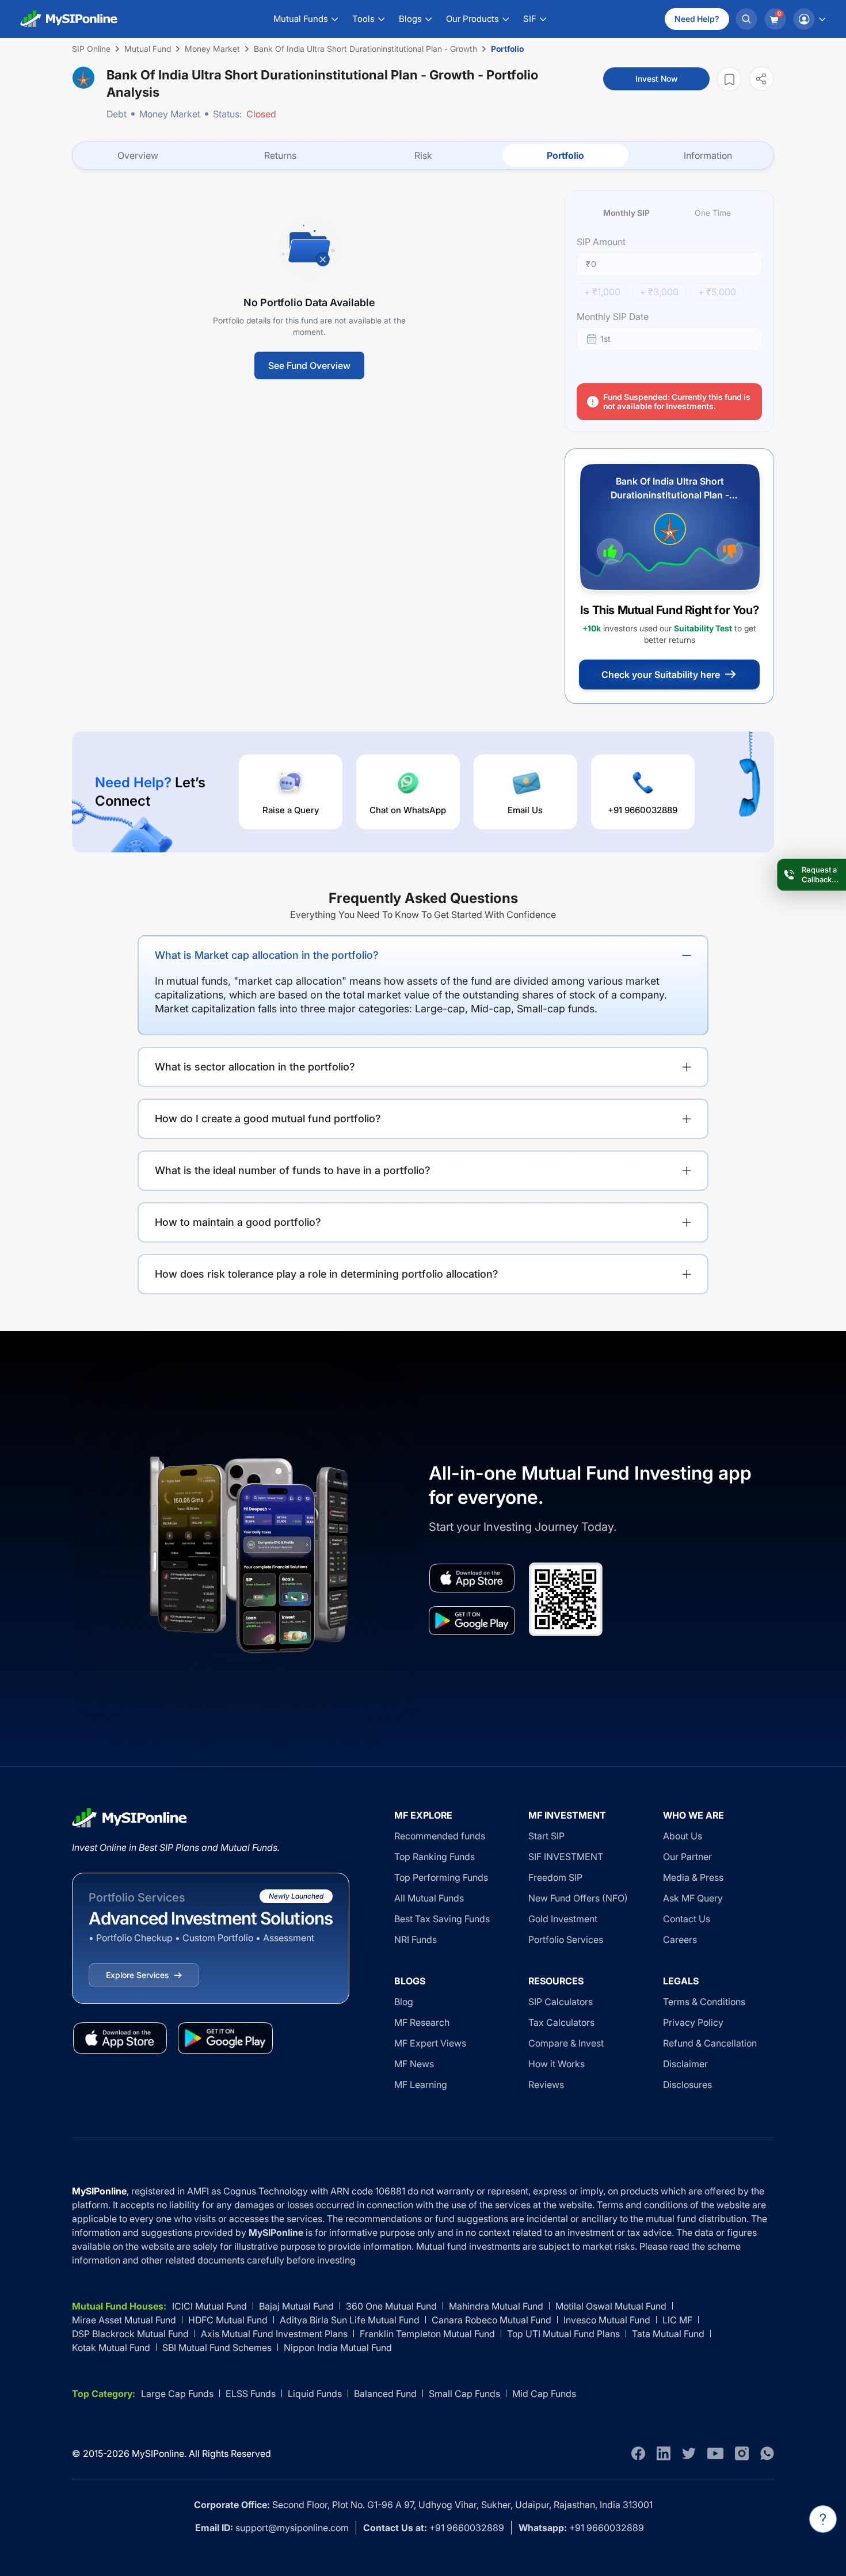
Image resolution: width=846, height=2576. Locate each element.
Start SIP (546, 1836)
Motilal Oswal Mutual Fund (611, 2306)
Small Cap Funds (464, 2394)
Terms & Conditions (704, 2002)
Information (708, 155)
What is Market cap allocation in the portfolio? (267, 955)
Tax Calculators (561, 2022)
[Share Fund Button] (761, 79)
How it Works (557, 2064)
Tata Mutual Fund (668, 2334)
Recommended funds (440, 1836)
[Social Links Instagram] (742, 2453)
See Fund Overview (309, 365)
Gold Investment (563, 1919)
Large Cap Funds (177, 2394)
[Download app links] (472, 1578)
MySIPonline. (159, 2453)
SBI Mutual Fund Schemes (217, 2348)
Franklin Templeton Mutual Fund (427, 2334)
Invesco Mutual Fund (607, 2320)
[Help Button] (823, 2519)
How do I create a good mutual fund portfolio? (268, 1119)
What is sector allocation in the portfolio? (255, 1067)
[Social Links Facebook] (638, 2453)
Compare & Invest (566, 2043)
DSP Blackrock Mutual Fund (130, 2334)
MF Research (422, 2022)
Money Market (170, 114)
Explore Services (137, 1975)
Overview (138, 155)
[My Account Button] (809, 19)
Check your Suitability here (661, 675)
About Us (683, 1836)
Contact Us (687, 1919)
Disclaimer (685, 2064)
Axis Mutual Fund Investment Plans (274, 2334)
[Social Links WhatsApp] (767, 2453)
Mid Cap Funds (544, 2394)
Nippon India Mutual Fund (338, 2348)
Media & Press (693, 1877)
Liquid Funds (315, 2394)
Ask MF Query (693, 1898)
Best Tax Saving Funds (442, 1919)
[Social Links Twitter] (689, 2453)
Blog (404, 2002)
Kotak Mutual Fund (111, 2348)
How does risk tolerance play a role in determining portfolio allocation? (327, 1274)
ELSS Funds (251, 2394)
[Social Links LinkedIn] (664, 2453)
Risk (423, 155)
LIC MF (677, 2320)
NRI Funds (416, 1939)
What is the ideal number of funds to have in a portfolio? (293, 1170)
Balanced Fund (385, 2394)
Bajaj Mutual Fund (296, 2306)
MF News (414, 2064)
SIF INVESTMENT (566, 1857)
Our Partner (687, 1857)
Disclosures (687, 2085)
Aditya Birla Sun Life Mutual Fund (350, 2320)
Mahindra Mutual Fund (496, 2306)
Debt (117, 114)
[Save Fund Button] (729, 79)
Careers (680, 1939)
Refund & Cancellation (710, 2043)
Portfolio (565, 155)
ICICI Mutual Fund (209, 2306)
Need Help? (697, 19)
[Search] (746, 19)
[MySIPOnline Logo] (69, 19)
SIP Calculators (561, 2002)
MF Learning (421, 2085)
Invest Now (656, 79)
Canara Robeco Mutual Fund (491, 2320)
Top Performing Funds (441, 1877)
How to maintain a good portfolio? (238, 1222)
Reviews (546, 2085)
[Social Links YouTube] (715, 2453)
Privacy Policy (693, 2022)
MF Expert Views (430, 2043)
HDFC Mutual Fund (228, 2320)
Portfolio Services (566, 1939)
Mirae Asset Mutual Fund (124, 2320)
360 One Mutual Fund (391, 2306)
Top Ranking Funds (435, 1857)
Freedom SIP (555, 1877)
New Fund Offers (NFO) (578, 1898)
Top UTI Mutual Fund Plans (563, 2334)
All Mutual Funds (429, 1898)
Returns (280, 155)
